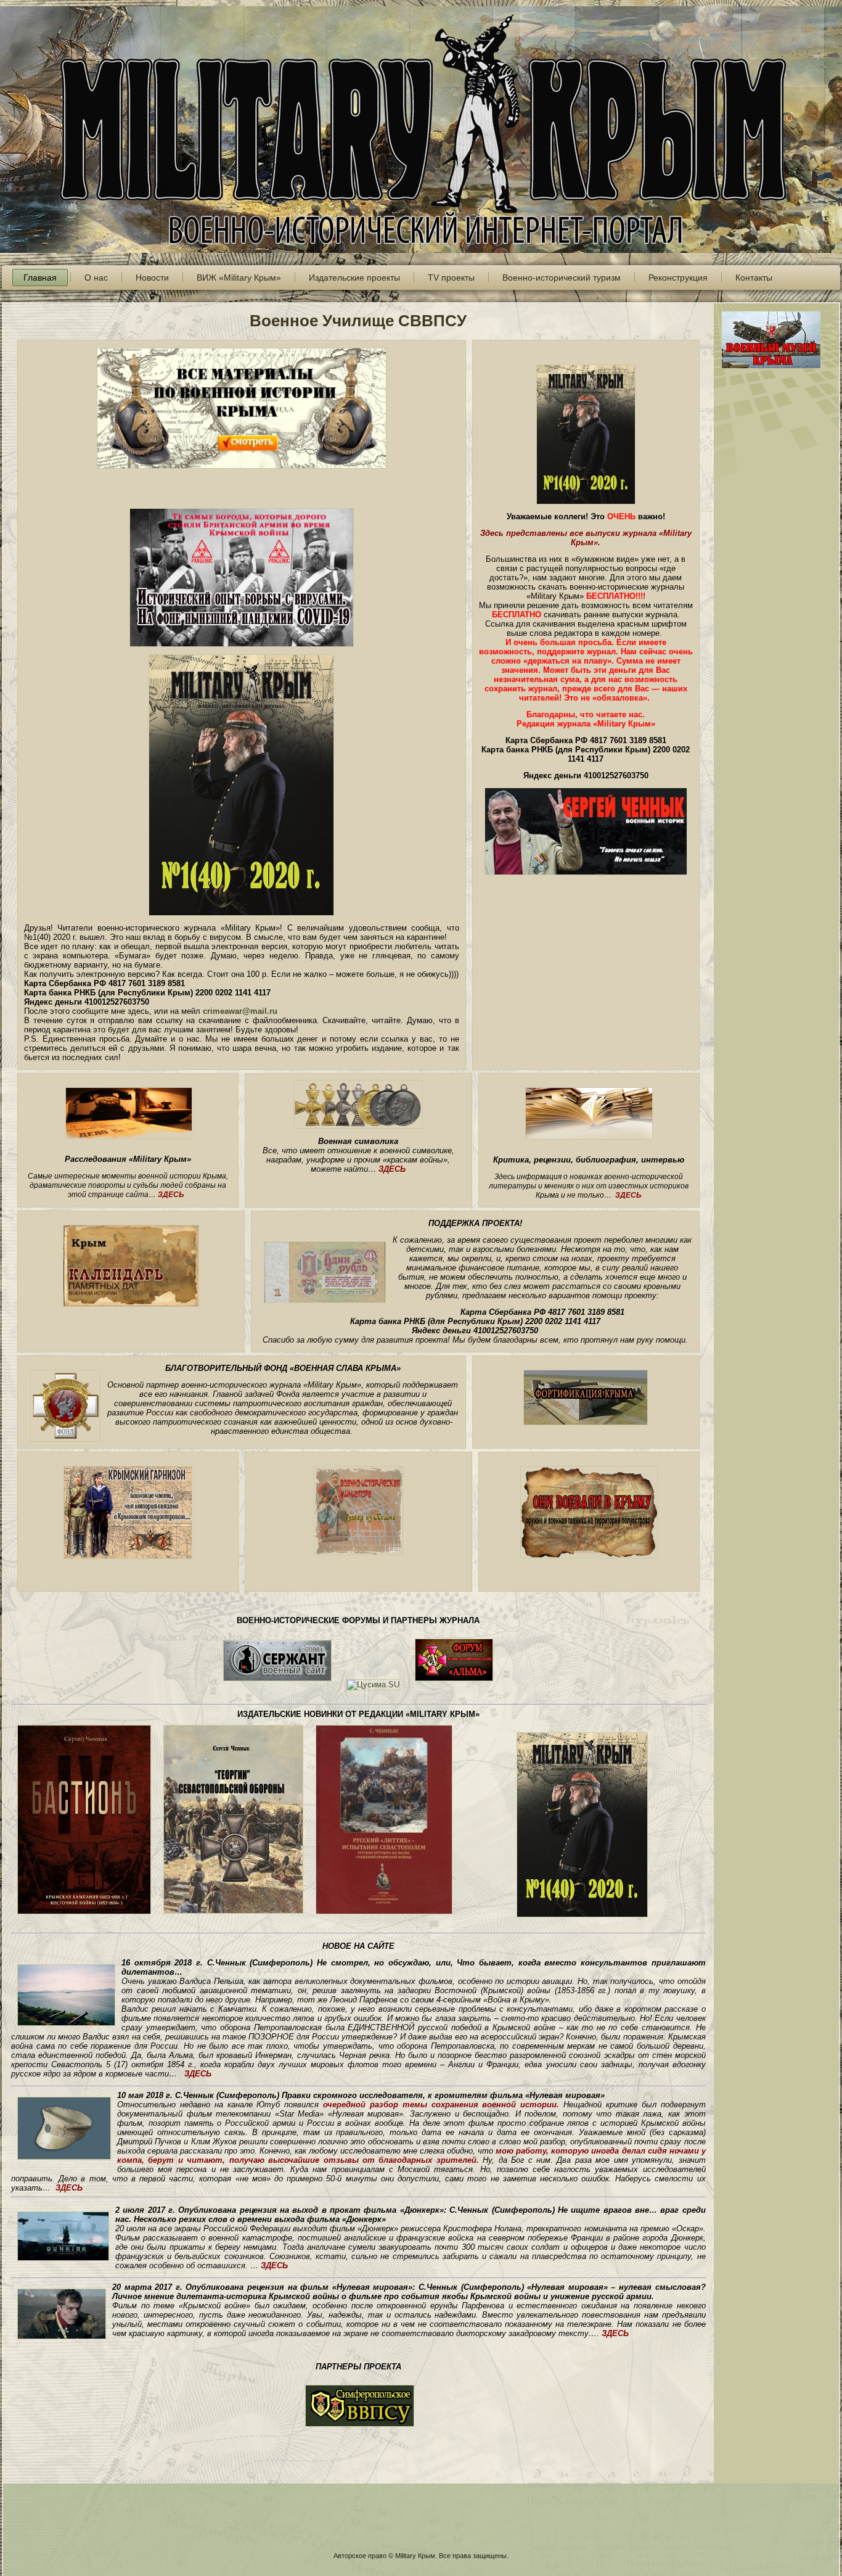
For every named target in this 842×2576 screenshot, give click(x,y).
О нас (96, 278)
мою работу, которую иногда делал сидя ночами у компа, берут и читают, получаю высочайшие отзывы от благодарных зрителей (411, 2155)
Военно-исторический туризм (562, 278)
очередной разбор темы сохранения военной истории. (441, 2105)
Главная (40, 278)
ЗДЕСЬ (171, 1195)
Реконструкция (678, 278)
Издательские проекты (354, 278)
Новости (152, 278)
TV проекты (451, 278)
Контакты (754, 278)
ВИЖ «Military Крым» (239, 278)
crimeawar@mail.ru (240, 1011)
